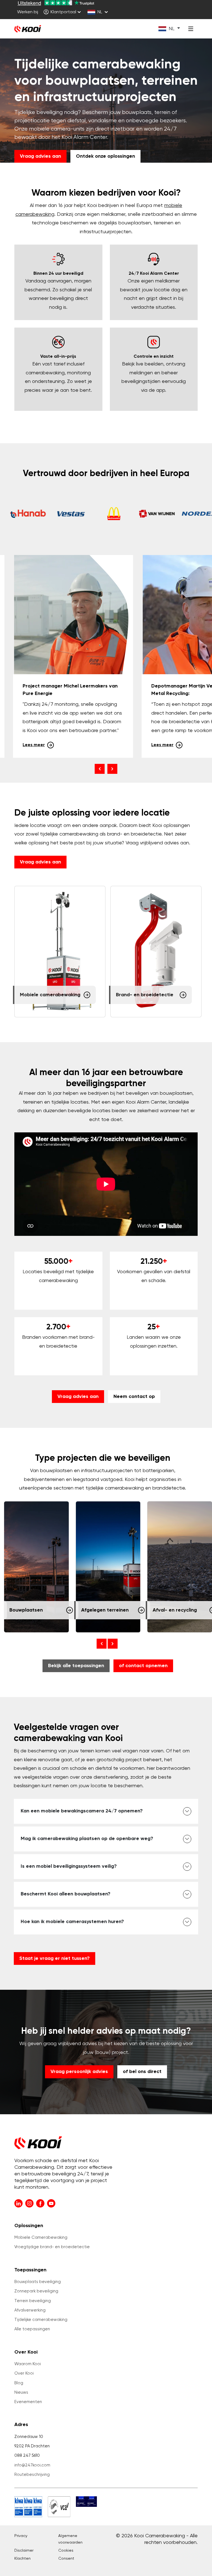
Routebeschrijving (32, 2475)
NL (100, 12)
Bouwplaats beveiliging (38, 2282)
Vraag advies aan (40, 156)
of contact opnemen (143, 1666)
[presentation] (100, 769)
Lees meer (34, 745)
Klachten (22, 2559)
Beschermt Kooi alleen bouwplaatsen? (66, 1894)
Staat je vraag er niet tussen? (55, 1958)
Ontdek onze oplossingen (105, 156)
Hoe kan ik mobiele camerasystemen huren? (72, 1922)
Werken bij (28, 12)
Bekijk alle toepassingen (76, 1666)
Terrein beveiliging (33, 2301)
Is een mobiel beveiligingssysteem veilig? (69, 1866)
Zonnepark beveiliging (36, 2291)
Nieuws (21, 2392)
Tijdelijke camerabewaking (41, 2320)
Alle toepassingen (32, 2329)
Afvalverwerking (30, 2310)
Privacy (21, 2536)
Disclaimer (24, 2551)
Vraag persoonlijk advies (79, 2072)
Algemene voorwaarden (70, 2539)
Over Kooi (24, 2373)
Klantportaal (63, 12)
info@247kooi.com (32, 2465)
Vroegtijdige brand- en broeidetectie (52, 2247)
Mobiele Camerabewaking (41, 2238)
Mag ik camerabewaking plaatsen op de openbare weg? (87, 1839)
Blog (19, 2383)
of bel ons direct (142, 2072)
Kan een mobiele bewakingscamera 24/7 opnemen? (82, 1811)
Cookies (66, 2551)
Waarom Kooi (28, 2364)
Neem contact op (134, 1397)
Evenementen (28, 2402)
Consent (66, 2559)
